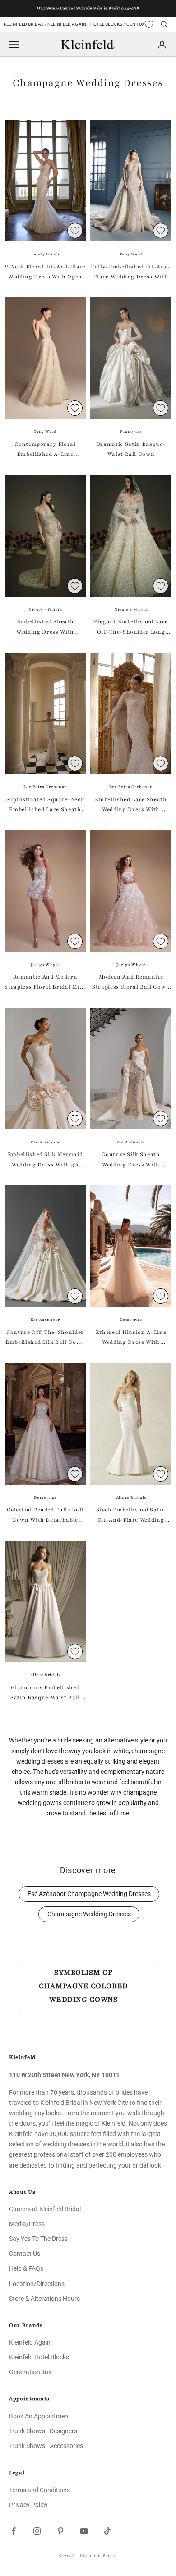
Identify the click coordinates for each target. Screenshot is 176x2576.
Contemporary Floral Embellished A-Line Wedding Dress (45, 450)
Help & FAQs (26, 2268)
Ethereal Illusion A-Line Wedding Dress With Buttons (131, 1338)
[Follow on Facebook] (14, 2531)
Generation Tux (30, 2372)
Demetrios (131, 1320)
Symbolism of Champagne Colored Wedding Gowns (83, 1986)
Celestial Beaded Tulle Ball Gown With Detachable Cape (45, 1515)
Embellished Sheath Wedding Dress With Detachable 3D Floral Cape (45, 627)
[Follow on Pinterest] (60, 2531)
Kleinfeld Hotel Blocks (39, 2357)
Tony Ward (131, 254)
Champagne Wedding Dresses (89, 1914)
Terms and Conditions (39, 2490)
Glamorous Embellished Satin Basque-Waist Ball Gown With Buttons (45, 1693)
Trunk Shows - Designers (43, 2431)
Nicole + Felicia (45, 609)
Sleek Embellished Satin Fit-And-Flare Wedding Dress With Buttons (131, 1515)
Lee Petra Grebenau (45, 787)
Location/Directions (37, 2284)
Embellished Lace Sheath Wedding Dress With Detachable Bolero (131, 805)
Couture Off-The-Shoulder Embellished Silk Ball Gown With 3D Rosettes (45, 1338)
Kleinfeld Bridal (24, 24)
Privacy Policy (28, 2505)
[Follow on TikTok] (107, 2531)
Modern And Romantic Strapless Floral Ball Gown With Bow (131, 983)
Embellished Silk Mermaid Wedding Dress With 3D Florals (45, 1160)
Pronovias (131, 431)
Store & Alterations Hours (44, 2299)
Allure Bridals (131, 1497)
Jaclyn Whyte (45, 965)
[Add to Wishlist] (75, 231)
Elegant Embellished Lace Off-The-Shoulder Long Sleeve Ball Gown (131, 627)
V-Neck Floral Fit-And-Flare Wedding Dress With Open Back (45, 272)
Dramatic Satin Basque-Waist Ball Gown (131, 449)
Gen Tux (136, 24)
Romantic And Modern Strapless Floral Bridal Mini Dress (45, 983)
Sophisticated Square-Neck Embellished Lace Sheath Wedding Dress (45, 805)
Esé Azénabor (45, 1142)
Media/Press (27, 2224)
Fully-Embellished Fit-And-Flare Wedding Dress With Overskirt (131, 272)
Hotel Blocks (106, 24)
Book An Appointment (40, 2416)
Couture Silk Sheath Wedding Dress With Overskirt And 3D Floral (131, 1160)
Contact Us (25, 2254)
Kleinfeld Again (67, 24)
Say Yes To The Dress (38, 2239)
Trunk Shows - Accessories (46, 2446)
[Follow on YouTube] (84, 2531)
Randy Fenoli (45, 254)
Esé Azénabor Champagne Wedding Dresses (89, 1894)
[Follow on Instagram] (37, 2531)
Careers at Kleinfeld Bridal (45, 2209)
